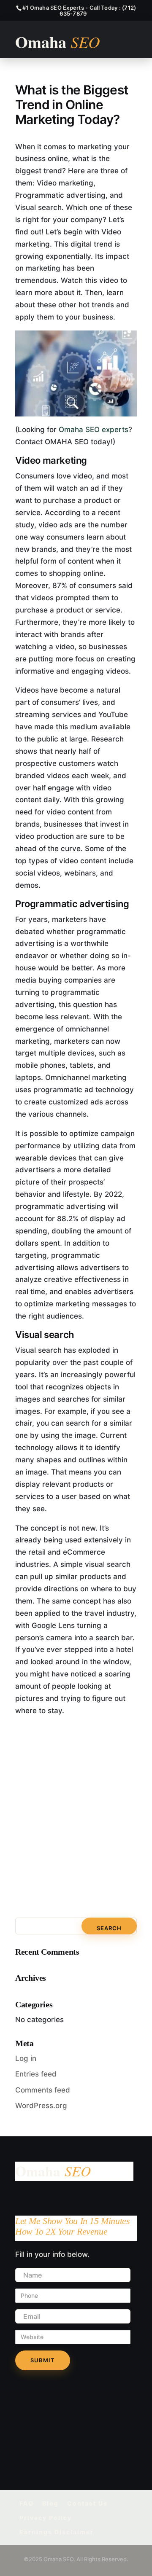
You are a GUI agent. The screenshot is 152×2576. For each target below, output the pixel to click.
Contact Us (87, 2503)
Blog (50, 2503)
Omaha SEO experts (94, 430)
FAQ (27, 2503)
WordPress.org (41, 2106)
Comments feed (43, 2090)
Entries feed (36, 2074)
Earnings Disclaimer (57, 2532)
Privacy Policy (46, 2518)
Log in (26, 2058)
